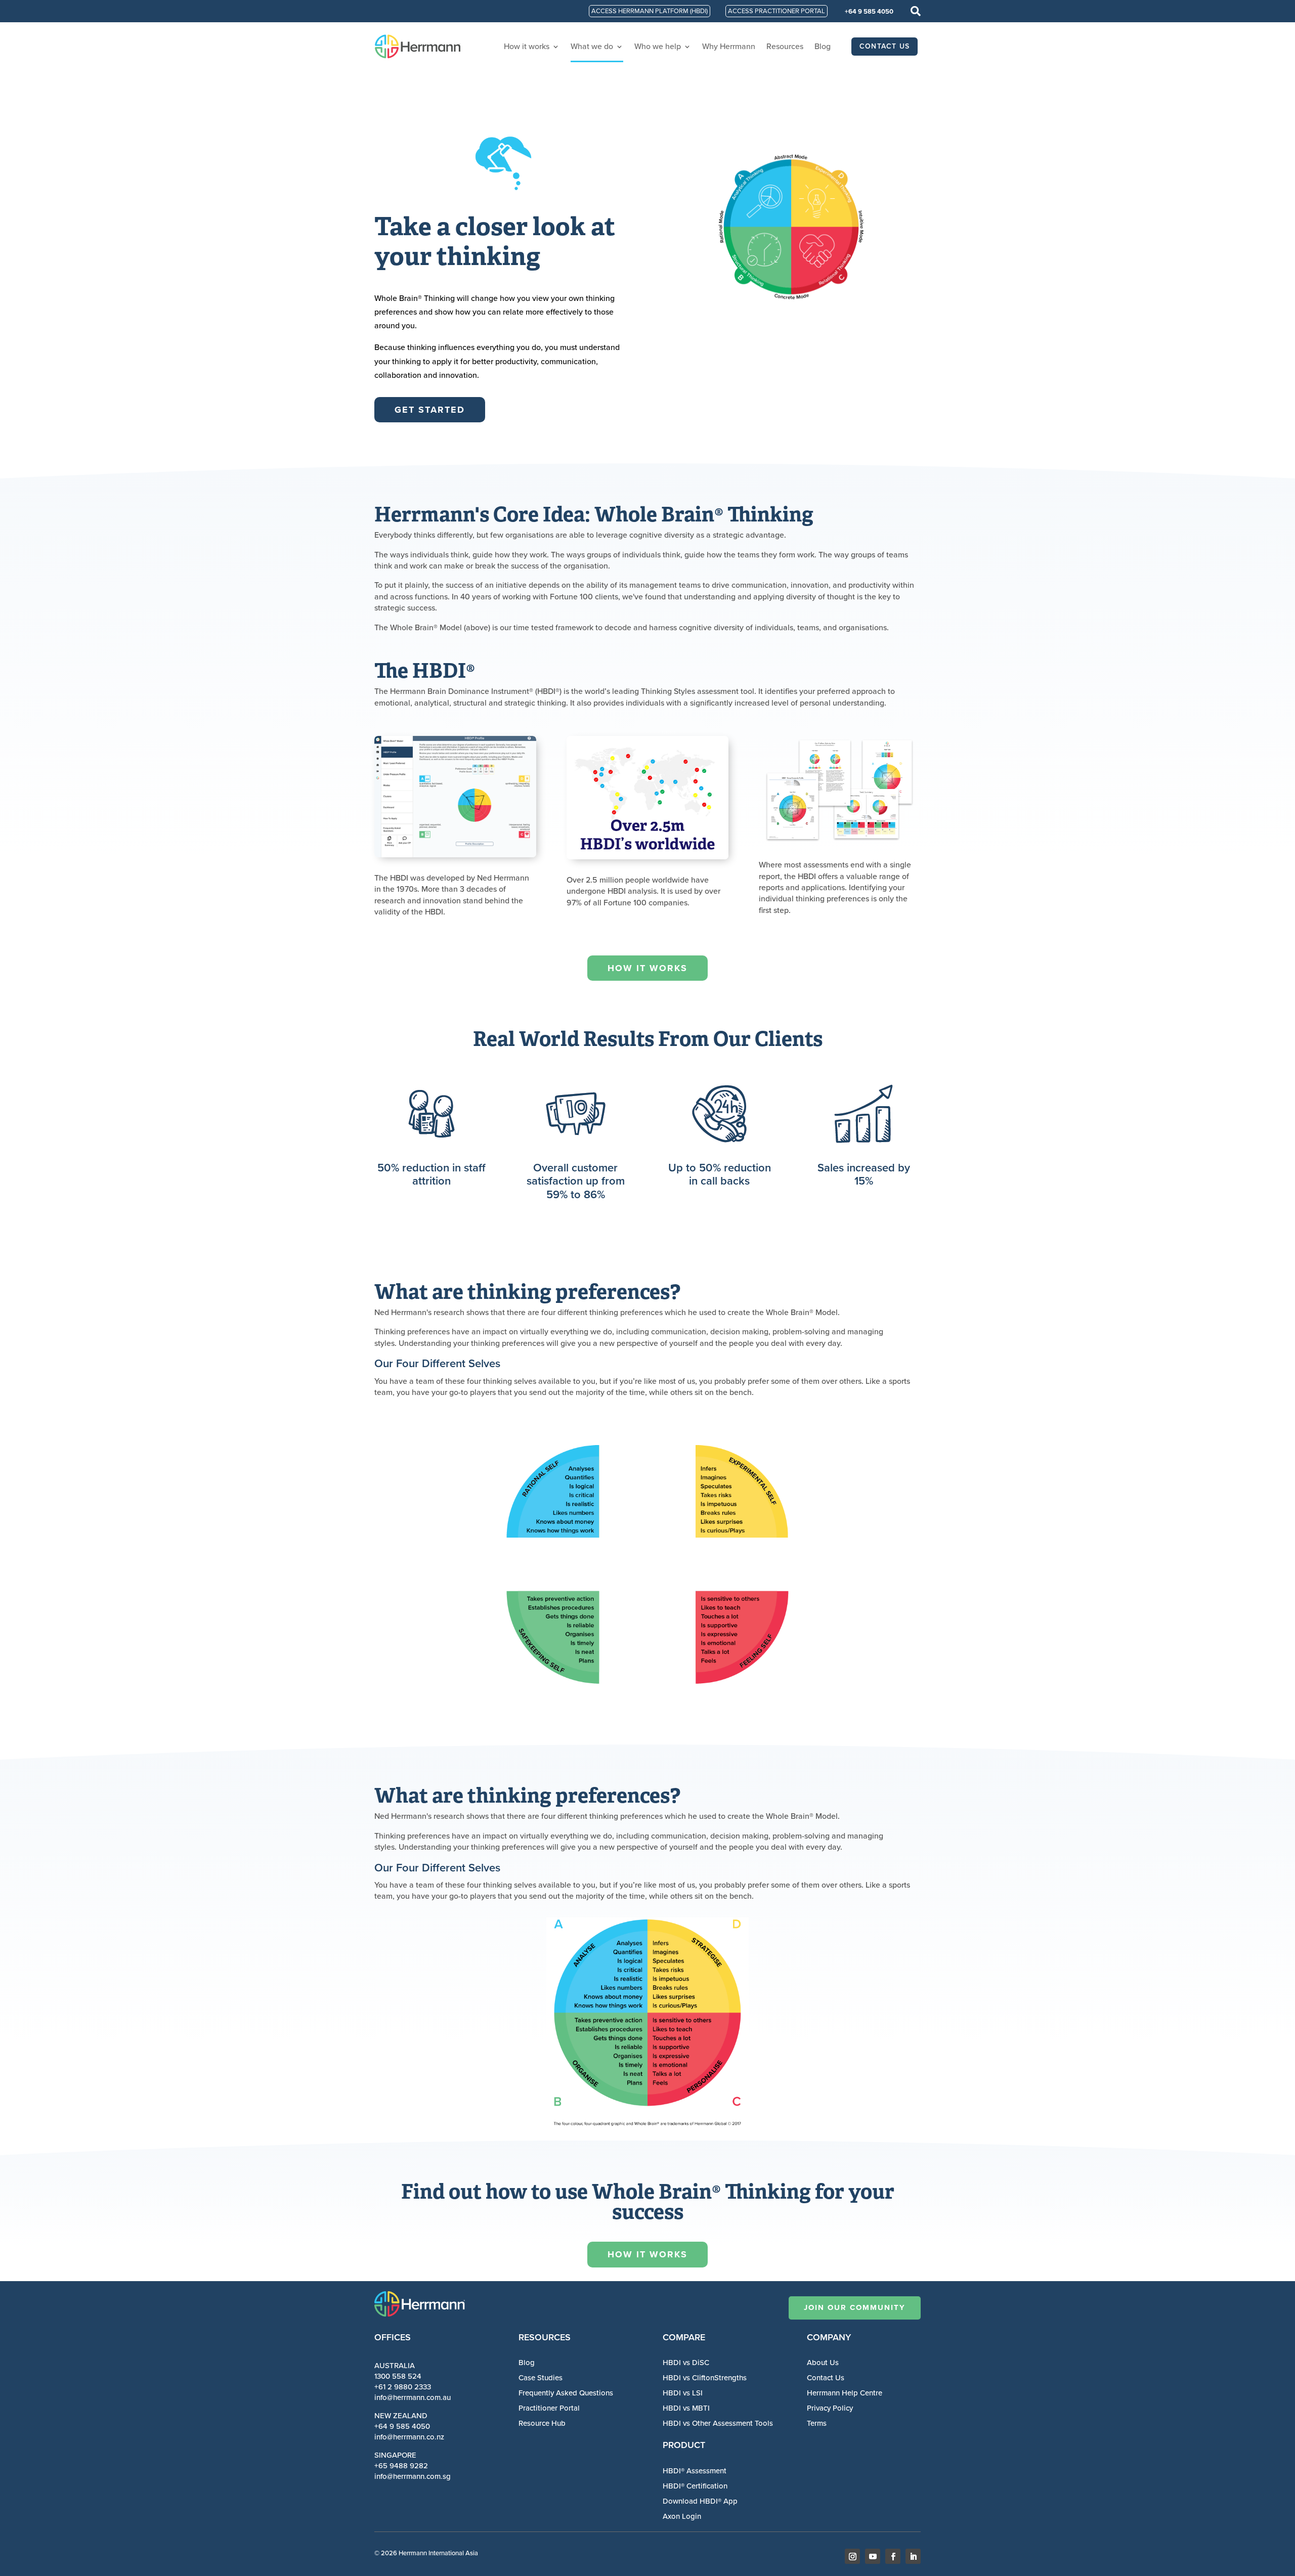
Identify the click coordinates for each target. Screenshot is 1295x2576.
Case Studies (541, 2378)
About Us (823, 2363)
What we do (592, 46)
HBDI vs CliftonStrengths (705, 2378)
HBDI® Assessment (695, 2471)
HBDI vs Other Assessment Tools (718, 2423)
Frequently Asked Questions (566, 2393)
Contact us (884, 46)
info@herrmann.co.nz (409, 2437)
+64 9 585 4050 (869, 11)
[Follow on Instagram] (852, 2556)
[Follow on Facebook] (893, 2556)
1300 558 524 (398, 2376)
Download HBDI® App (700, 2501)
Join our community (855, 2307)
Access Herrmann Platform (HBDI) (650, 11)
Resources (785, 46)
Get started (430, 410)
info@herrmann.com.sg (413, 2476)
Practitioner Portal (549, 2408)
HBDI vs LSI (683, 2393)
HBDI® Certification (695, 2486)
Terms (817, 2423)
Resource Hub (542, 2423)
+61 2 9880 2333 (403, 2387)
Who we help (658, 46)
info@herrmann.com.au (413, 2397)
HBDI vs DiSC (686, 2363)
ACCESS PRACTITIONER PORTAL (776, 11)
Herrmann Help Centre (845, 2393)
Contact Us (826, 2378)
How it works (527, 46)
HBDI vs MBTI (686, 2408)
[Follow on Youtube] (873, 2556)
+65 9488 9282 (401, 2466)
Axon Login (682, 2516)
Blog (823, 46)
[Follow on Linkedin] (913, 2556)
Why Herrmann (729, 46)
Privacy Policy (830, 2408)
